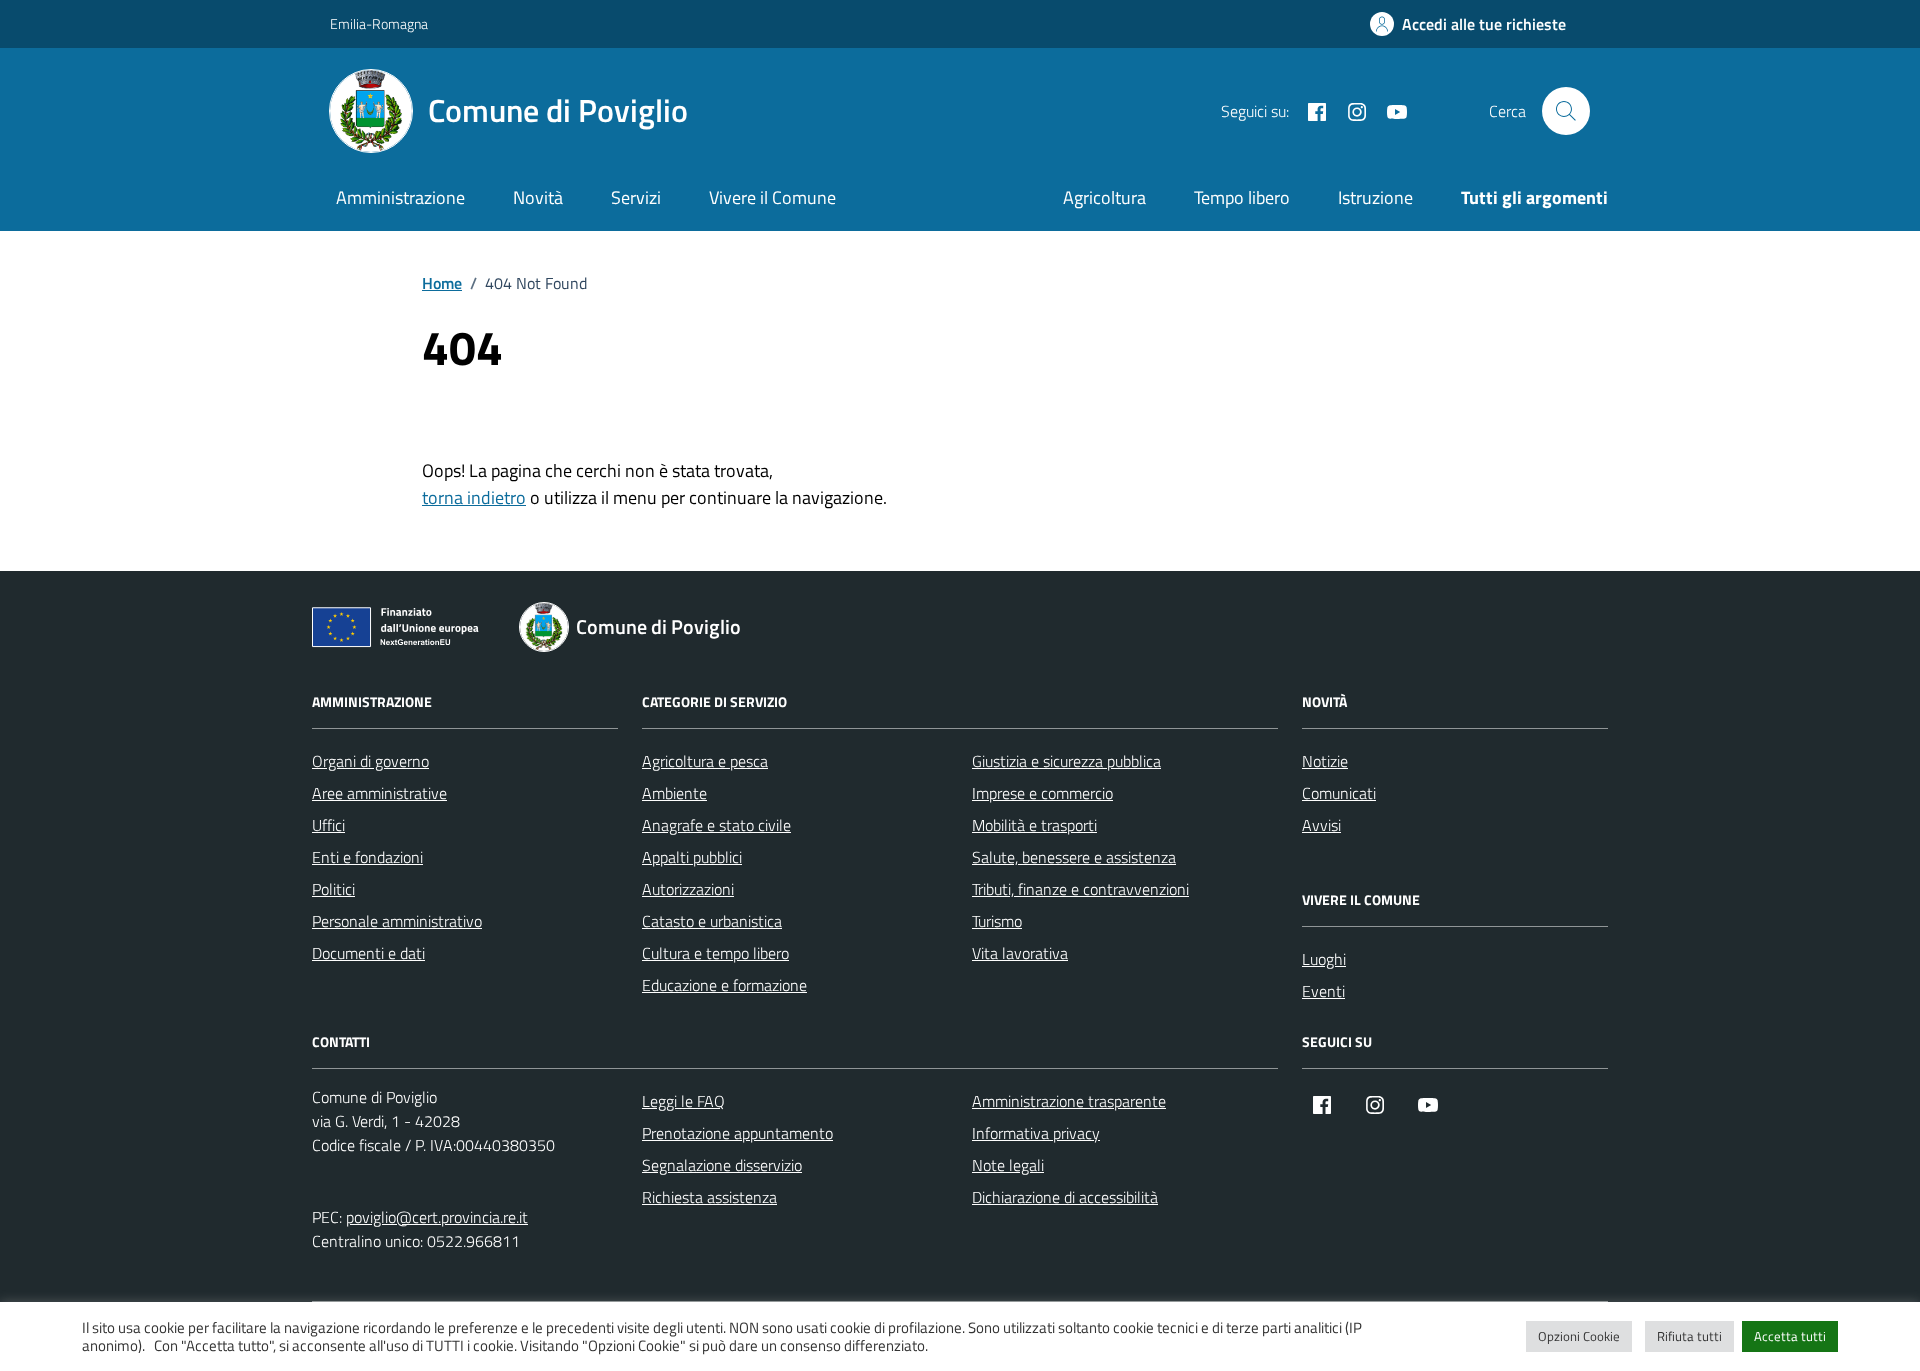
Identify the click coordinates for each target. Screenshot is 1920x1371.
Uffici (328, 825)
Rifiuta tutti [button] (1689, 1336)
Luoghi (1324, 959)
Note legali (1008, 1165)
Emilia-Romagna (379, 23)
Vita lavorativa (1020, 953)
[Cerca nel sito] (1566, 111)
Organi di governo (370, 761)
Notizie (1325, 761)
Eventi (1323, 991)
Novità (538, 197)
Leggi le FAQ (683, 1101)
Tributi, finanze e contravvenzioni (1080, 889)
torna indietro (474, 497)
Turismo (997, 921)
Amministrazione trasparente (1069, 1101)
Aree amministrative (379, 793)
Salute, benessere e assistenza (1074, 857)
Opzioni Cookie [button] (1579, 1336)
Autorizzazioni (688, 889)
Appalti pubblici (692, 857)
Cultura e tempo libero (715, 953)
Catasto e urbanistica (712, 921)
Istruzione (1375, 197)
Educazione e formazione (724, 985)
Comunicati (1339, 793)
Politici (333, 889)
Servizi (636, 197)
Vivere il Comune (772, 197)
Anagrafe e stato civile (716, 825)
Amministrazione (400, 197)
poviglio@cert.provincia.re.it (437, 1217)
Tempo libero (1242, 197)
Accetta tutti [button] (1790, 1336)
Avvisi (1321, 825)
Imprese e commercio (1042, 793)
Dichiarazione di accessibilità (1065, 1197)
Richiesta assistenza (709, 1197)
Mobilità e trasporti (1034, 825)
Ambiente (674, 793)
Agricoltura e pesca (705, 761)
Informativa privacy (1036, 1133)
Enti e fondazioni (367, 857)
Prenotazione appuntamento (737, 1133)
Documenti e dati (368, 953)
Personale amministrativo (397, 921)
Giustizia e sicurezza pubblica (1066, 761)
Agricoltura (1104, 197)
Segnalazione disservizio (722, 1165)
